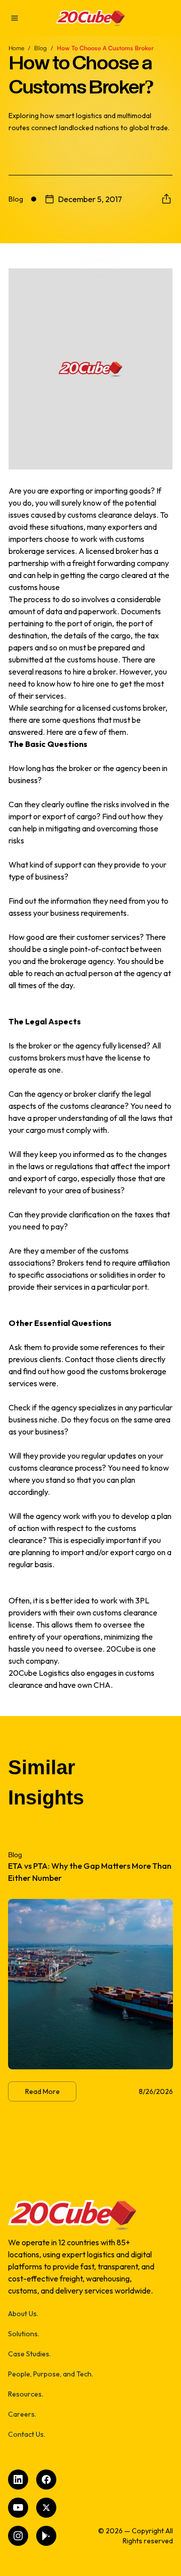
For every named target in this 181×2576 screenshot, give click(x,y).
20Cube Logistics (39, 1673)
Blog (40, 48)
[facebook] (46, 2479)
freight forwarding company (121, 563)
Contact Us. (27, 2434)
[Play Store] (46, 2536)
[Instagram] (18, 2536)
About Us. (23, 2314)
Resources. (26, 2394)
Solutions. (24, 2334)
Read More (42, 2091)
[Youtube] (18, 2508)
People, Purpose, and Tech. (51, 2374)
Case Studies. (29, 2354)
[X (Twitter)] (46, 2508)
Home (16, 48)
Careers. (22, 2414)
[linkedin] (18, 2479)
